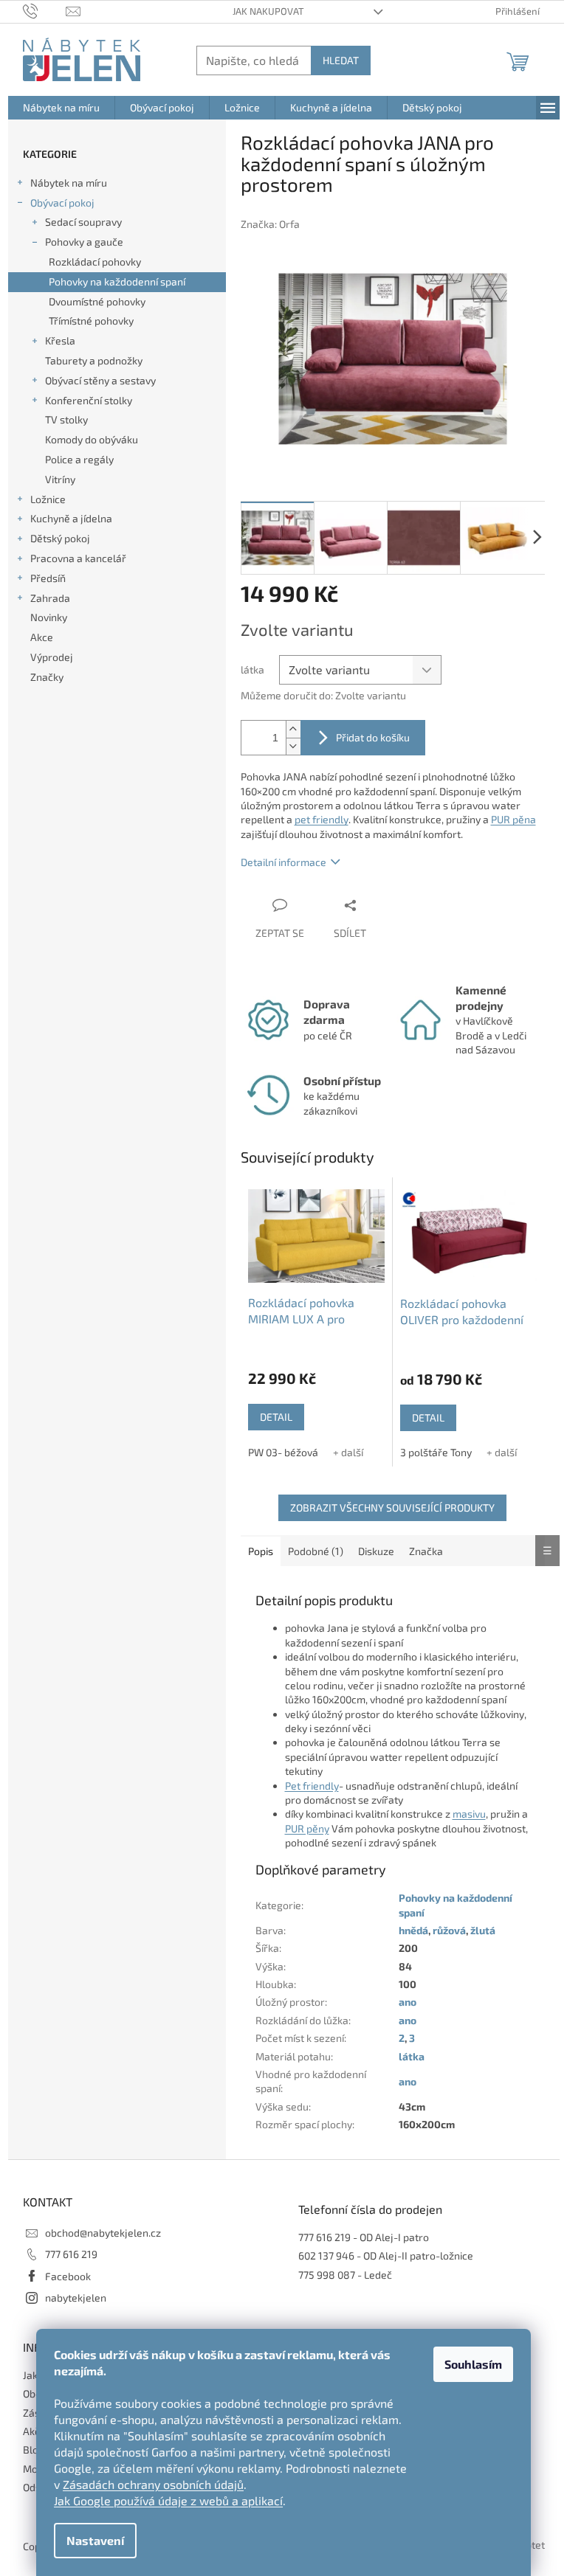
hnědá (413, 1930)
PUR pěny (307, 1828)
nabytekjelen (76, 2298)
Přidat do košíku (373, 737)
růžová (449, 1930)
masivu (469, 1814)
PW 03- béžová (283, 1452)
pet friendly (322, 819)
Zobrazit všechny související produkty (392, 1507)
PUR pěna (513, 819)
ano (408, 2002)
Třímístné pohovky (91, 321)
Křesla (60, 340)
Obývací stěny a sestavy (100, 380)
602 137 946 (326, 2255)
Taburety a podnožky (94, 360)
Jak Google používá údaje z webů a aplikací (168, 2500)
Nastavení (95, 2540)
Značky (47, 677)
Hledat (341, 60)
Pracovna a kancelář (78, 558)
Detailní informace (283, 862)
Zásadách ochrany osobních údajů (153, 2484)
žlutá (483, 1930)
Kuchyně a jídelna (71, 518)
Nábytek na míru (69, 183)
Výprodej (52, 657)
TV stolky (66, 419)
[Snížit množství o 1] (293, 746)
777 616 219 (71, 2254)
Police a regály (79, 459)
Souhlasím (473, 2364)
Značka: (270, 224)
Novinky (49, 617)
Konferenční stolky (89, 400)
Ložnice (48, 499)
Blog (34, 2449)
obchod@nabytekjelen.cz (103, 2233)
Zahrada (50, 598)
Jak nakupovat (268, 11)
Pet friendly (312, 1786)
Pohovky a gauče (84, 242)
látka (412, 2056)
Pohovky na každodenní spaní (117, 281)
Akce (42, 637)
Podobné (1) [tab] (316, 1551)
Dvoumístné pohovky (97, 301)
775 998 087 (327, 2275)
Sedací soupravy (83, 222)
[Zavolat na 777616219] (45, 10)
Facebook (68, 2276)
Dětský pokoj (60, 538)
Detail (276, 1417)
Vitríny (60, 479)
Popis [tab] (261, 1551)
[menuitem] (61, 108)
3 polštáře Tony (436, 1452)
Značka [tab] (426, 1551)
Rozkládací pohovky (95, 262)
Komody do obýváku (92, 439)
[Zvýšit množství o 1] (293, 729)
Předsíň (48, 578)
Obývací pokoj (62, 202)
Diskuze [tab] (376, 1551)
